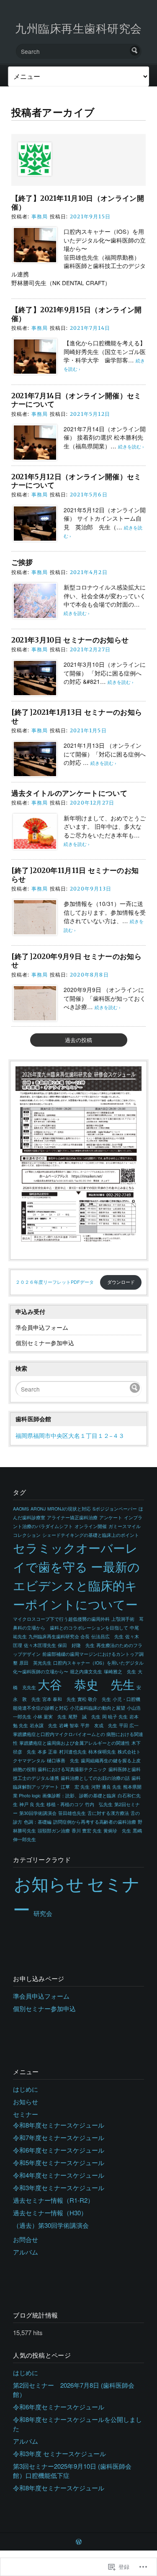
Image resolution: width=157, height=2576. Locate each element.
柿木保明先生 (102, 1752)
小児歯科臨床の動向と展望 (98, 1708)
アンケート (111, 1517)
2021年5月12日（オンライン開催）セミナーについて (76, 481)
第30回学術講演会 (38, 1813)
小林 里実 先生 (50, 1717)
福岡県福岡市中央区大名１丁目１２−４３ (70, 1435)
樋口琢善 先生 (63, 1760)
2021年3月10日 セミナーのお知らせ (70, 640)
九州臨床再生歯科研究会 (78, 28)
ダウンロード (121, 1282)
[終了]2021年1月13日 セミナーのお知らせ (77, 716)
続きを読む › (131, 447)
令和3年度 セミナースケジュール (59, 2453)
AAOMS (21, 1509)
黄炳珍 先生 (117, 1831)
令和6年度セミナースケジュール (59, 2150)
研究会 (43, 1913)
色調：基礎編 (38, 1822)
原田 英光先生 (35, 1663)
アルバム (26, 2252)
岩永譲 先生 (44, 1725)
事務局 (40, 216)
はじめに (26, 2089)
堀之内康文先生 (86, 1671)
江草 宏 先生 (75, 1787)
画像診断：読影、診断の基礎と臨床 (79, 1795)
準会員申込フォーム (42, 1327)
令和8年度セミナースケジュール (59, 2125)
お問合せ (26, 2239)
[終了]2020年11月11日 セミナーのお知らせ (75, 875)
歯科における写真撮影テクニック (72, 1769)
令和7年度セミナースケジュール (59, 2137)
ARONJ (38, 1509)
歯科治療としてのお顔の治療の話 (95, 1778)
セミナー (26, 2114)
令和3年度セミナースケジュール (59, 2188)
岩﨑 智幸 (69, 1725)
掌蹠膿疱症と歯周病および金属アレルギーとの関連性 (75, 1743)
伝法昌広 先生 (107, 1636)
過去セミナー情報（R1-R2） (53, 2200)
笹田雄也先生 (72, 1813)
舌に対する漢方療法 (108, 1813)
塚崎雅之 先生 (120, 1671)
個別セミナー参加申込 (45, 1343)
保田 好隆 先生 (76, 1645)
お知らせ (49, 1883)
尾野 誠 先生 (84, 1717)
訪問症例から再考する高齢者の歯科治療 (95, 1822)
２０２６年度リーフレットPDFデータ (55, 1282)
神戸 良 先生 (32, 1804)
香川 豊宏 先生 (87, 1831)
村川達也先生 (73, 1752)
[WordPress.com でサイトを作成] (79, 2542)
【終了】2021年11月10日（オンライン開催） (78, 202)
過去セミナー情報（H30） (50, 2213)
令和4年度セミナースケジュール (59, 2175)
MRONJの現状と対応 (69, 1509)
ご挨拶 (22, 562)
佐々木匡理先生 (40, 1645)
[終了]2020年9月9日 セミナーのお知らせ (76, 961)
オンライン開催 (91, 1526)
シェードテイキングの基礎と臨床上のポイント (91, 1535)
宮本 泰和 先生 (59, 1699)
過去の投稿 (78, 1040)
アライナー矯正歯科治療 (72, 1517)
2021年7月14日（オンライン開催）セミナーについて (76, 400)
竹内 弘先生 (99, 1804)
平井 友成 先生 (99, 1725)
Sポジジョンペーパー (115, 1509)
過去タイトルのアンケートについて (69, 793)
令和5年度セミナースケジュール (59, 2162)
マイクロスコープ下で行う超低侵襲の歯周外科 (61, 1619)
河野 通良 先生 (106, 1787)
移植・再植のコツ (65, 1804)
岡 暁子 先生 (115, 1717)
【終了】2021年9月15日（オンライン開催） (77, 314)
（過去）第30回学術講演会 (51, 2225)
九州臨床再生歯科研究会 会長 (59, 1636)
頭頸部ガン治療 (54, 1831)
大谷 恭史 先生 (86, 1684)
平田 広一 (129, 1725)
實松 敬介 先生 (94, 1699)
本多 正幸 (48, 1752)
